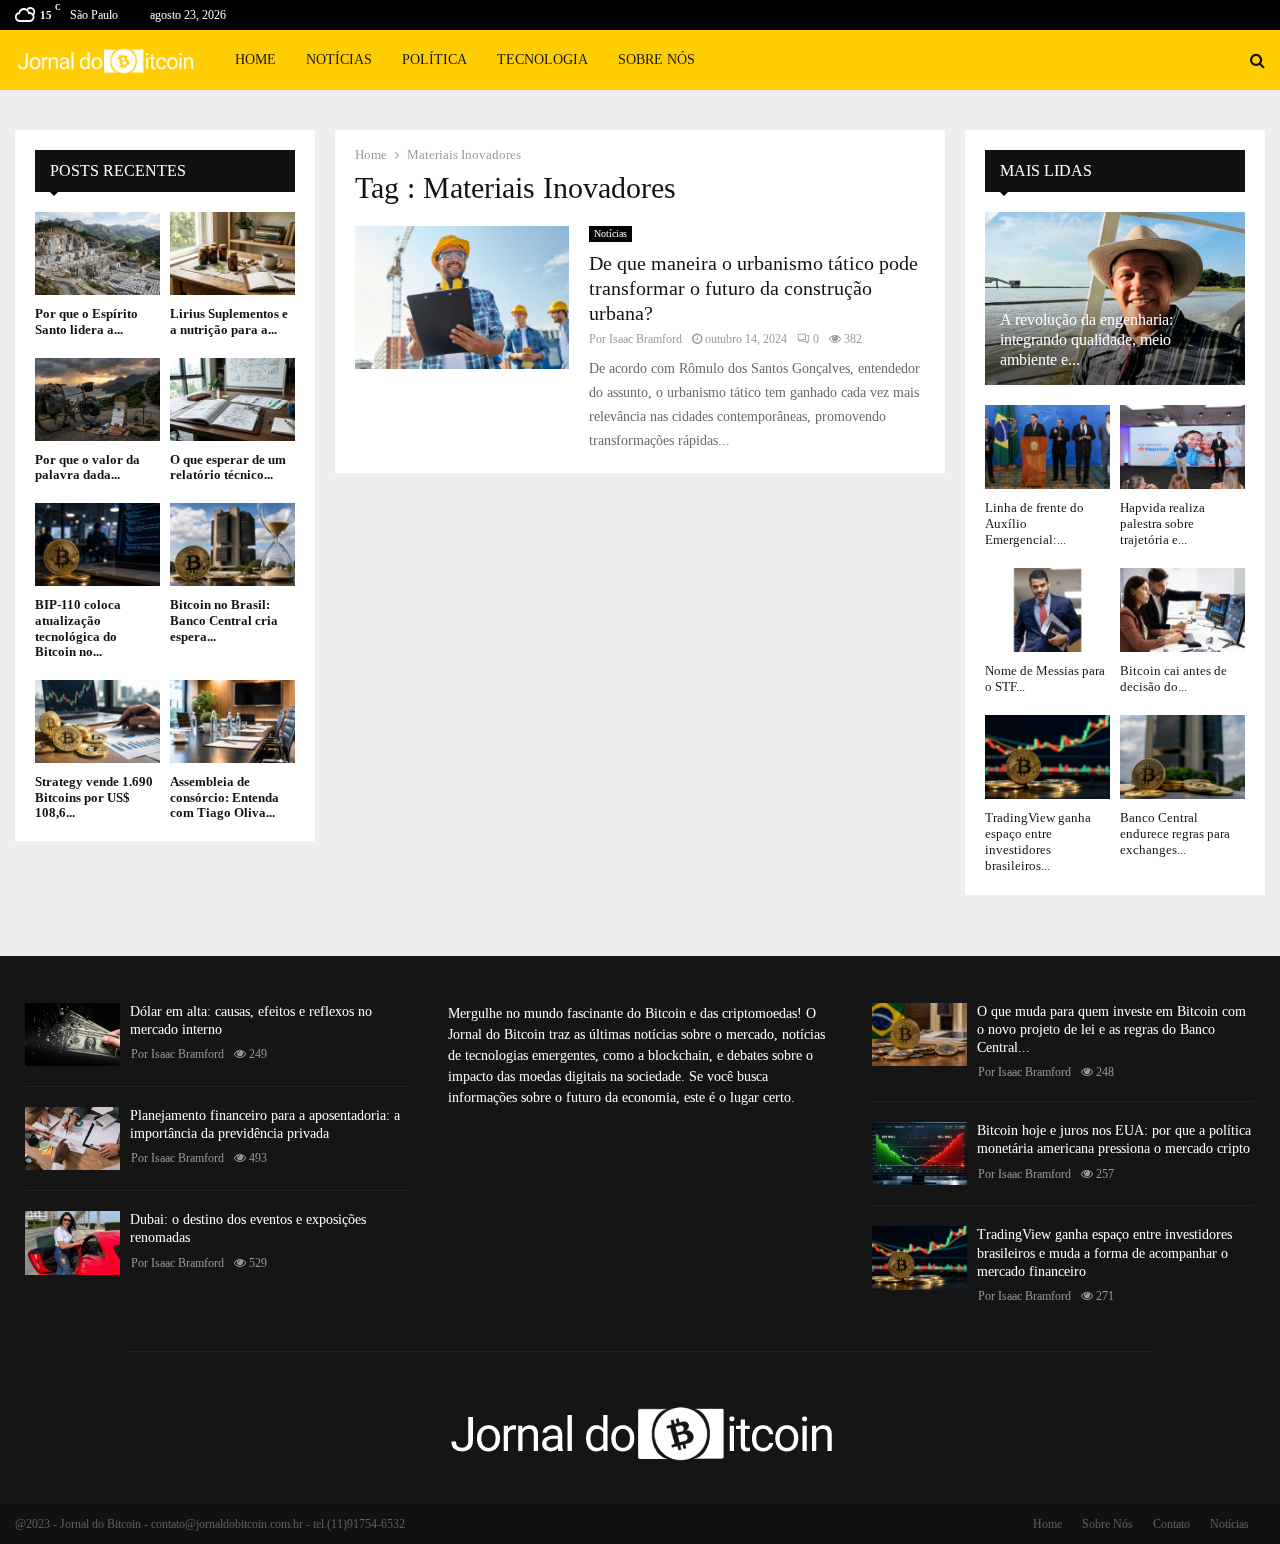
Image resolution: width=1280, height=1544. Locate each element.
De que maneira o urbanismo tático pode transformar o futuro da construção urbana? (753, 288)
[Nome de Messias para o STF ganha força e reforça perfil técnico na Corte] (1047, 609)
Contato (1171, 1524)
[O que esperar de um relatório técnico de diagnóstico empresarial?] (232, 399)
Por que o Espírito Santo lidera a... (86, 321)
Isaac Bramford (645, 339)
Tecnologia (542, 59)
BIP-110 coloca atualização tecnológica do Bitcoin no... (78, 628)
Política (434, 59)
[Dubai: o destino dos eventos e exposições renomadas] (72, 1242)
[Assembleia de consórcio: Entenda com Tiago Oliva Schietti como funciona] (232, 721)
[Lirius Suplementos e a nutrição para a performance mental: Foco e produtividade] (232, 253)
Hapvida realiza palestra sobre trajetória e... (1162, 524)
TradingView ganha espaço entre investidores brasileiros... (1038, 842)
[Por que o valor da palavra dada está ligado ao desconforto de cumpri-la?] (97, 399)
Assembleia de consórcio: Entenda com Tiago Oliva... (224, 797)
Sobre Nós (656, 59)
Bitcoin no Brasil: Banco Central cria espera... (224, 620)
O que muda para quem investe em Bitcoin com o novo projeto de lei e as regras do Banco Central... (1111, 1029)
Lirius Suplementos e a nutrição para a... (229, 321)
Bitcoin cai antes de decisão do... (1173, 678)
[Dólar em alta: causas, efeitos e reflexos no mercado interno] (72, 1034)
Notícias (339, 59)
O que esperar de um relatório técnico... (228, 467)
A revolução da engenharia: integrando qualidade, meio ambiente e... (1086, 339)
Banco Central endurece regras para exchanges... (1175, 834)
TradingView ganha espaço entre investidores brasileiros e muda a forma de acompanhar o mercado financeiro (1104, 1252)
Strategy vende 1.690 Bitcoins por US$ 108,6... (94, 797)
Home (255, 59)
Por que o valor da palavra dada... (87, 467)
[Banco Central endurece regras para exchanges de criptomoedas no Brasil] (1182, 756)
